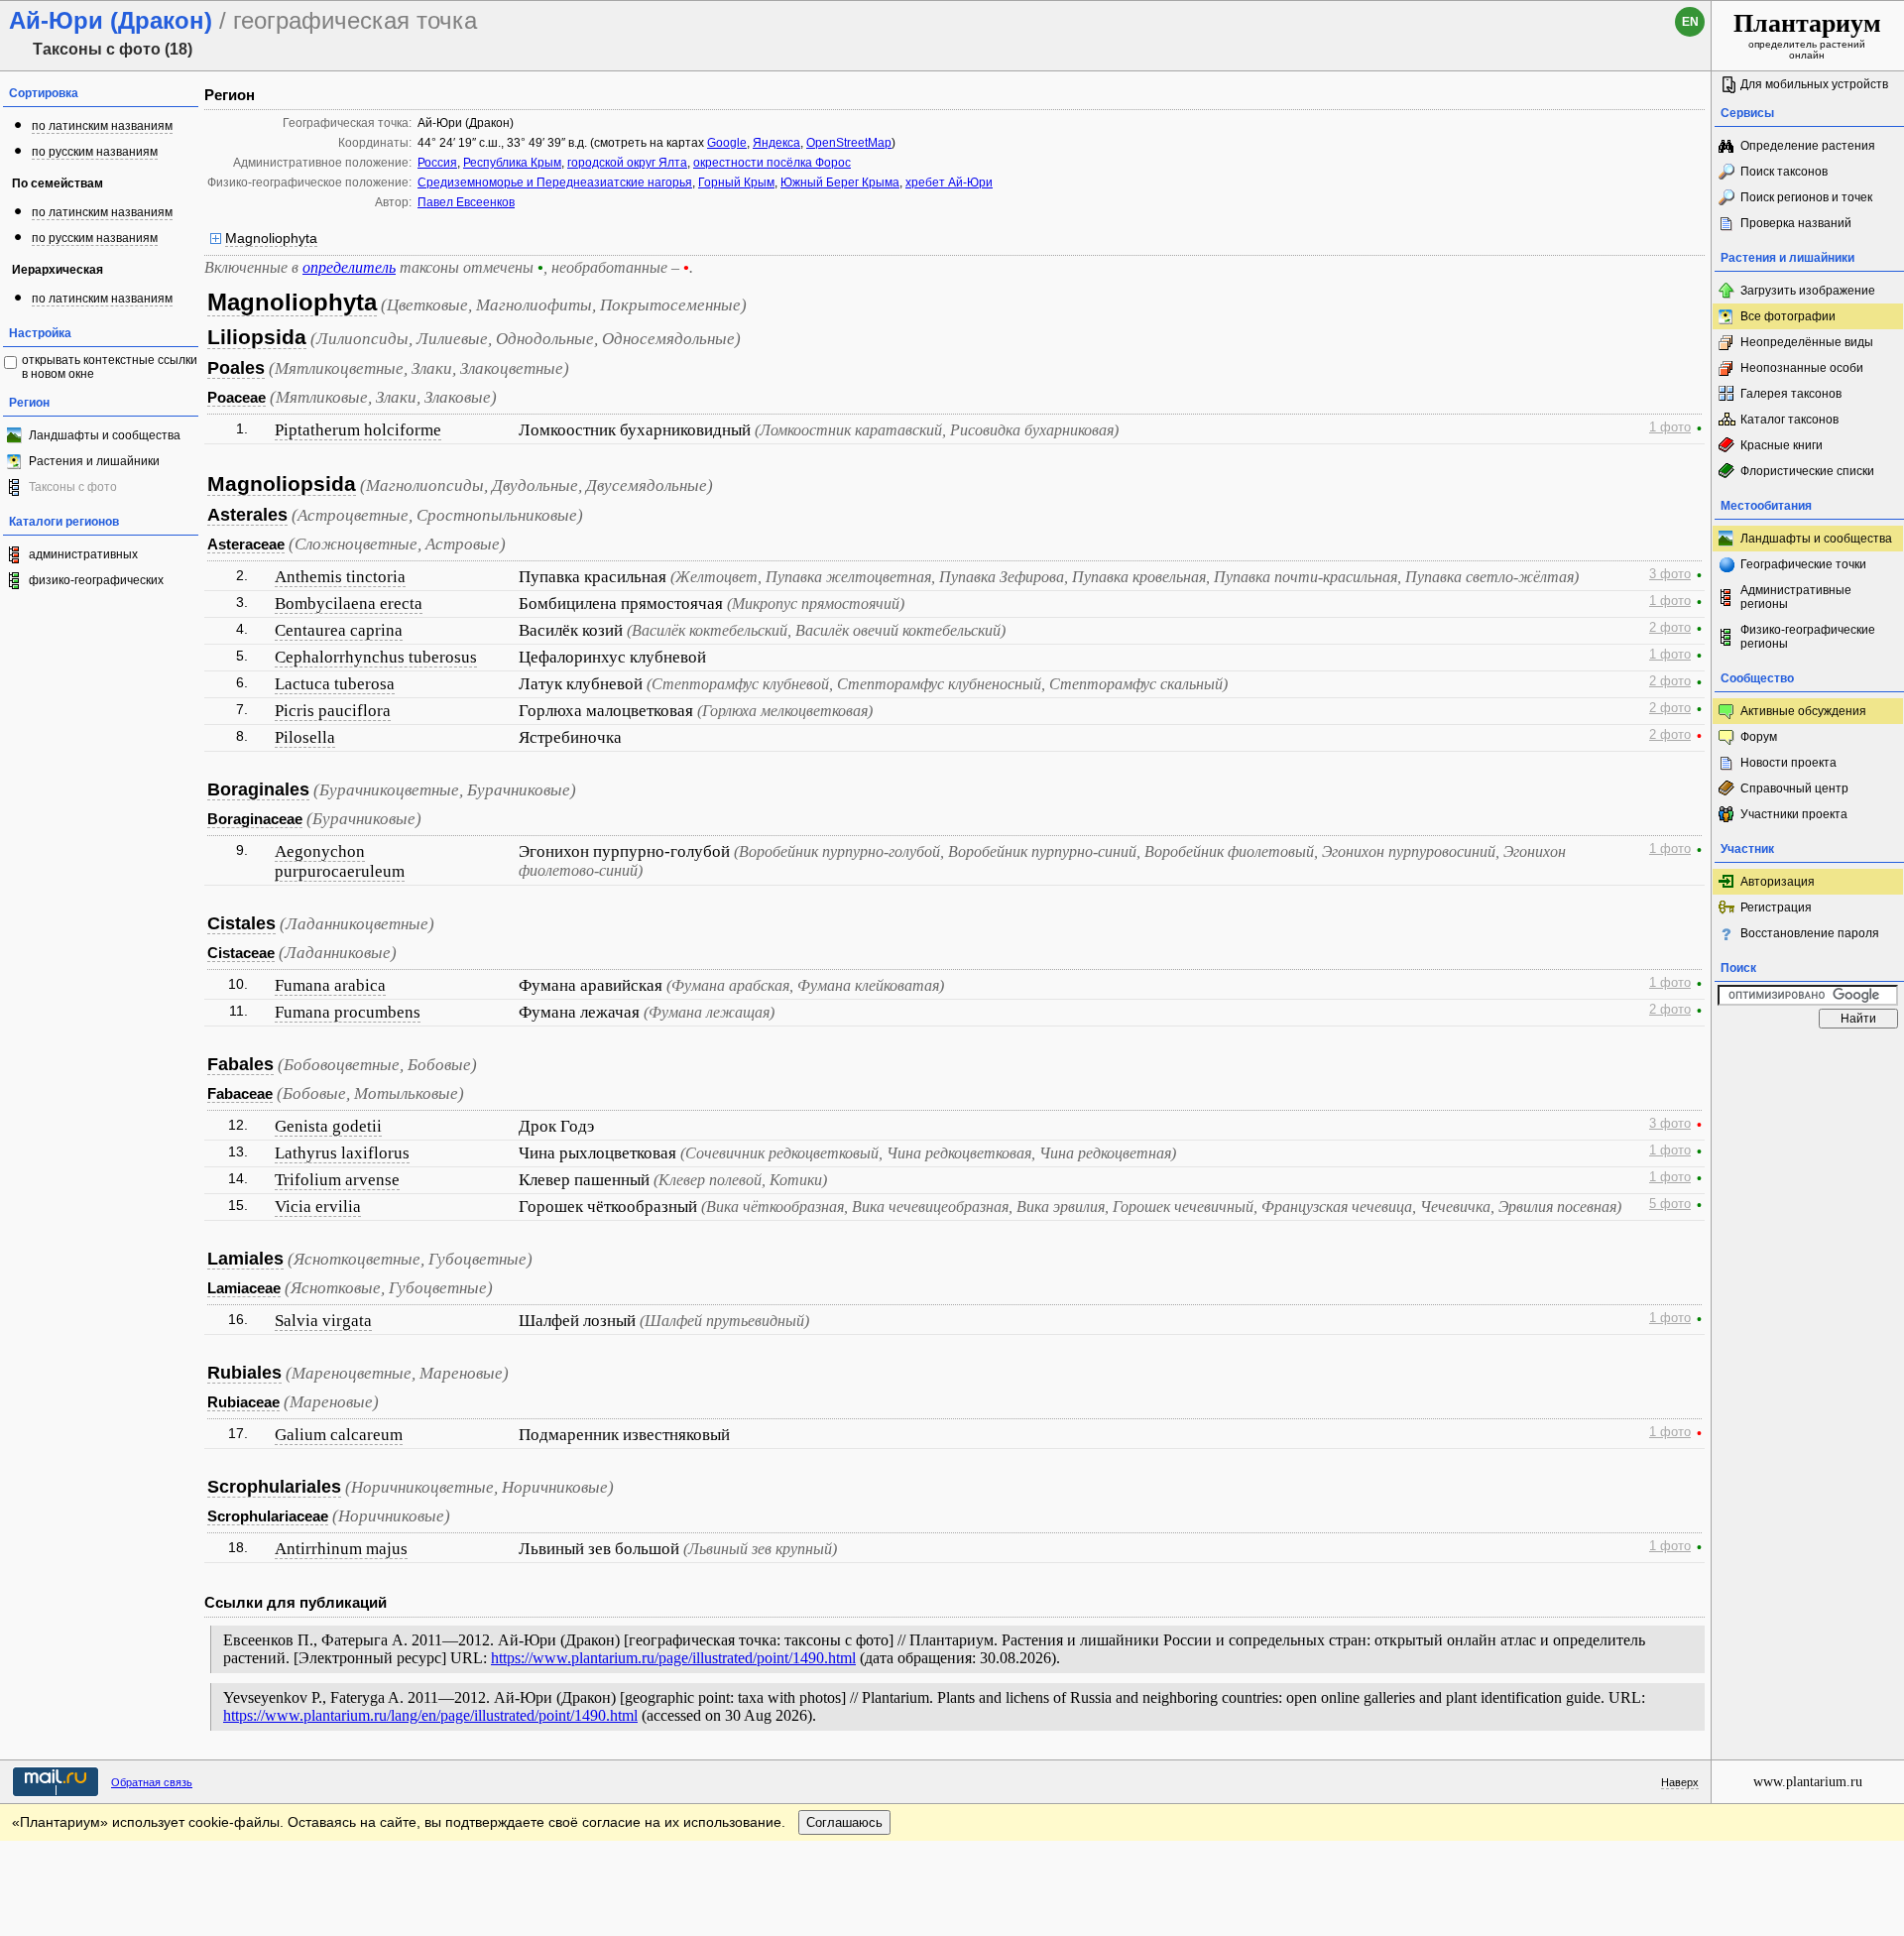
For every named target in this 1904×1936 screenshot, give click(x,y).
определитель (349, 267)
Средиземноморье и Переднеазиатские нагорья (555, 182)
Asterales (247, 515)
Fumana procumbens (348, 1012)
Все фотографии (1788, 316)
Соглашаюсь (844, 1822)
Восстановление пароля (1810, 933)
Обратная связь (152, 1782)
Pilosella (305, 737)
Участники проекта (1794, 814)
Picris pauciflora (333, 711)
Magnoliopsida (282, 484)
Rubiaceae (243, 1402)
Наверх (1680, 1782)
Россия (437, 163)
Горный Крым (736, 182)
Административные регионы (1796, 597)
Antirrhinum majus (341, 1549)
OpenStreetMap (849, 143)
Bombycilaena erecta (349, 604)
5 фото (1670, 1204)
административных (83, 554)
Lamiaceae (244, 1288)
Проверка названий (1796, 223)
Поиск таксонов (1784, 172)
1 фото (1670, 427)
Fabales (240, 1064)
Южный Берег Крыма (840, 182)
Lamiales (245, 1259)
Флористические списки (1807, 471)
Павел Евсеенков (466, 202)
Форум (1759, 737)
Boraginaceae (255, 819)
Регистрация (1776, 907)
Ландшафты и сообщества (105, 435)
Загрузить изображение (1808, 291)
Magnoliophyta (271, 238)
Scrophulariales (274, 1487)
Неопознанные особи (1802, 368)
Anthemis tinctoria (340, 577)
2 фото (1670, 628)
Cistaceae (241, 953)
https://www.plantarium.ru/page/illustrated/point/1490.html (673, 1658)
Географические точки (1803, 564)
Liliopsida (257, 337)
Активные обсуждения (1803, 711)
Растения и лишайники (94, 461)
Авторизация (1778, 882)
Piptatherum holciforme (358, 430)
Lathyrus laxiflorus (342, 1153)
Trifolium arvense (337, 1180)
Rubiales (244, 1373)
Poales (236, 368)
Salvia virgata (323, 1321)
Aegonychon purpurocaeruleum (340, 861)
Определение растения (1808, 146)
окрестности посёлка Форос (772, 163)
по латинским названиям (102, 126)
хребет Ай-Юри (949, 182)
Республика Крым (512, 163)
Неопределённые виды (1807, 342)
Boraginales (258, 789)
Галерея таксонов (1791, 394)
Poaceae (237, 397)
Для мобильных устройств (1814, 84)
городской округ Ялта (627, 163)
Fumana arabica (330, 985)
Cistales (241, 923)
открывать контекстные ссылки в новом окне (110, 367)
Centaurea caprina (339, 630)
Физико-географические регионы (1808, 637)
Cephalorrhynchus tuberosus (376, 657)
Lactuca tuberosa (335, 684)
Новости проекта (1788, 763)
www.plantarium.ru (1808, 1782)
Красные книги (1782, 445)
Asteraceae (246, 544)
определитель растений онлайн (1807, 35)
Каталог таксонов (1789, 420)
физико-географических (96, 580)
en (1690, 22)
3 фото (1670, 574)
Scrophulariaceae (268, 1516)
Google (727, 143)
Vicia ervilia (318, 1207)
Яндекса (776, 143)
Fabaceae (240, 1093)
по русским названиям (95, 152)
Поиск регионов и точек (1806, 197)
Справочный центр (1794, 788)
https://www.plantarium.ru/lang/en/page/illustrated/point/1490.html (430, 1715)
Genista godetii (328, 1126)
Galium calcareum (339, 1435)
